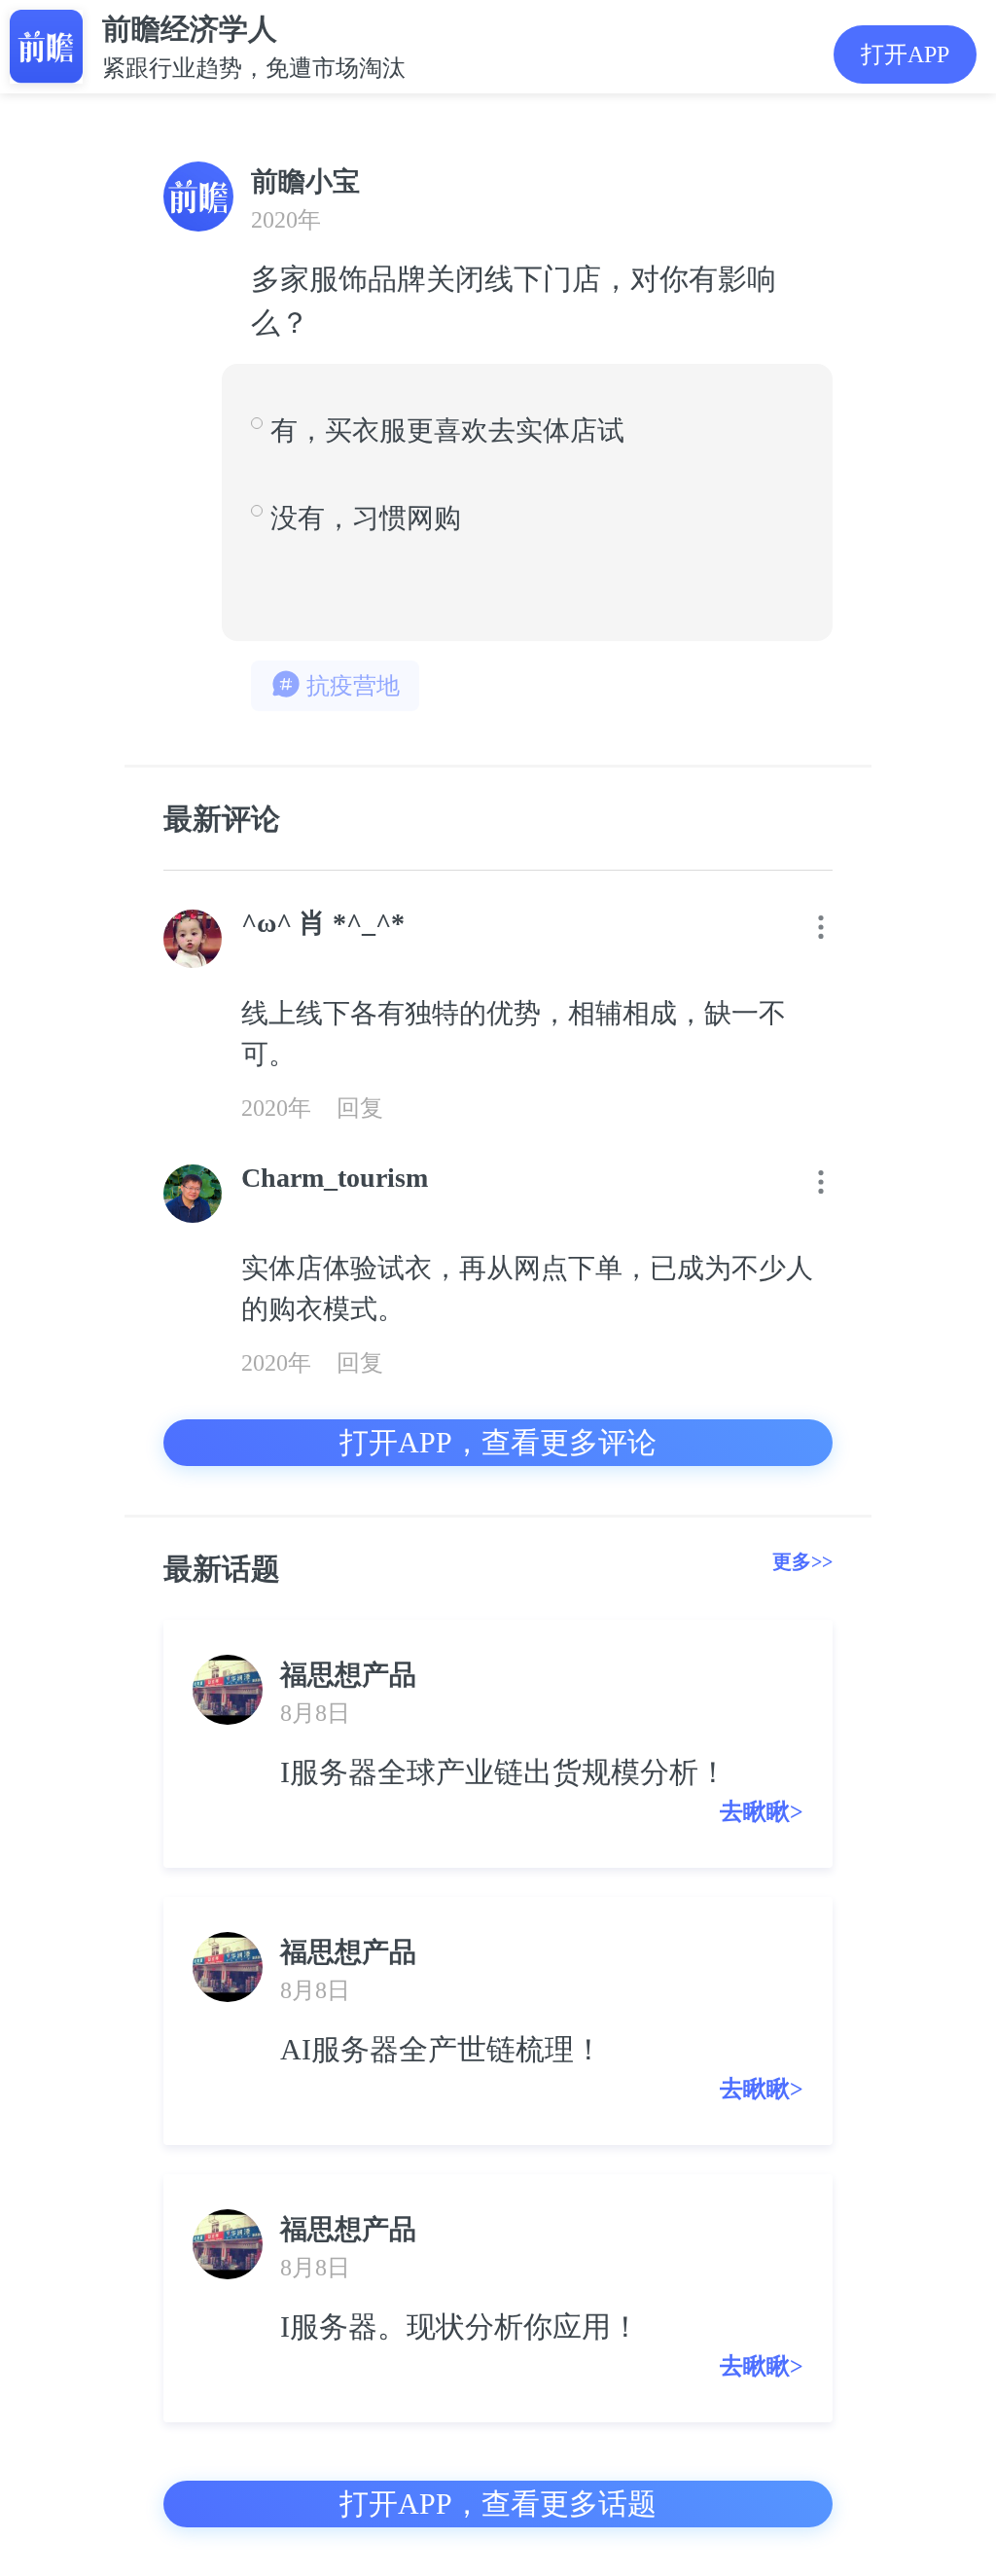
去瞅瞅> (762, 1811)
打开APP (905, 54)
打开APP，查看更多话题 (498, 2504)
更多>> (802, 1561)
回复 (360, 1108)
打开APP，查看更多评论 (498, 1442)
